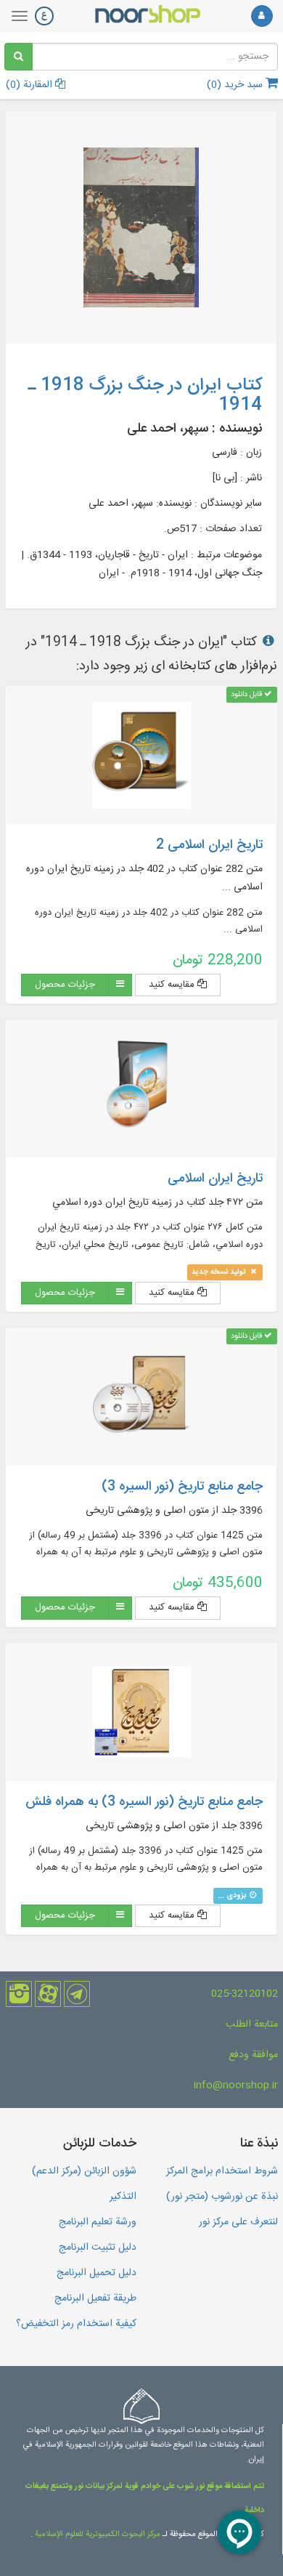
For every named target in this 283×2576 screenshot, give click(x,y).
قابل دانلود (247, 694)
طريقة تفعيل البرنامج (95, 2298)
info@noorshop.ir (236, 2086)
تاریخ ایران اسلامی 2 (209, 845)
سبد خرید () (236, 85)
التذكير (123, 2197)
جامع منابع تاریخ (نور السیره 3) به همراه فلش (144, 1802)
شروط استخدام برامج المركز (222, 2171)
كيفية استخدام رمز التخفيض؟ (76, 2324)
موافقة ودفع (253, 2055)
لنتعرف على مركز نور (238, 2222)
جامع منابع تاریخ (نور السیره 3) (182, 1487)
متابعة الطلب (252, 2024)
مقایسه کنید (173, 985)
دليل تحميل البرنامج (97, 2273)
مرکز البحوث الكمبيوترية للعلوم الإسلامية (97, 2535)
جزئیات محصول (65, 985)
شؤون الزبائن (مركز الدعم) (84, 2171)
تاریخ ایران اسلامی (215, 1179)
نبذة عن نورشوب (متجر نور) (222, 2197)
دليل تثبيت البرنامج (98, 2248)
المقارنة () (30, 85)
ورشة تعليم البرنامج (98, 2222)
